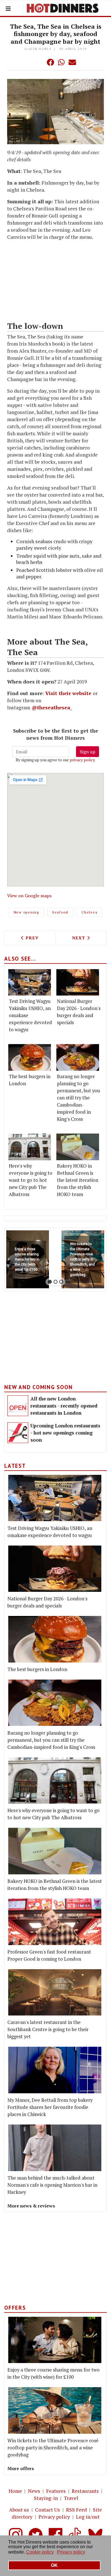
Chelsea (89, 912)
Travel (71, 2498)
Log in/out (88, 2517)
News (34, 2491)
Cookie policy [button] (40, 2552)
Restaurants (85, 2491)
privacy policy (82, 760)
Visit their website (68, 693)
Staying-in (46, 2498)
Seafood (60, 912)
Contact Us (48, 2510)
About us (19, 2510)
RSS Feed (76, 2510)
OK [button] (54, 2565)
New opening (26, 912)
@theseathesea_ (52, 707)
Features (56, 2491)
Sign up (88, 752)
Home (15, 2491)
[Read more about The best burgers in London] (30, 1057)
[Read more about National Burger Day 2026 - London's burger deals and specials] (78, 982)
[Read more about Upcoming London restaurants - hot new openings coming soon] (18, 1433)
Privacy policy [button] (71, 2552)
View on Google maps (29, 896)
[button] (39, 62)
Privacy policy (54, 2517)
